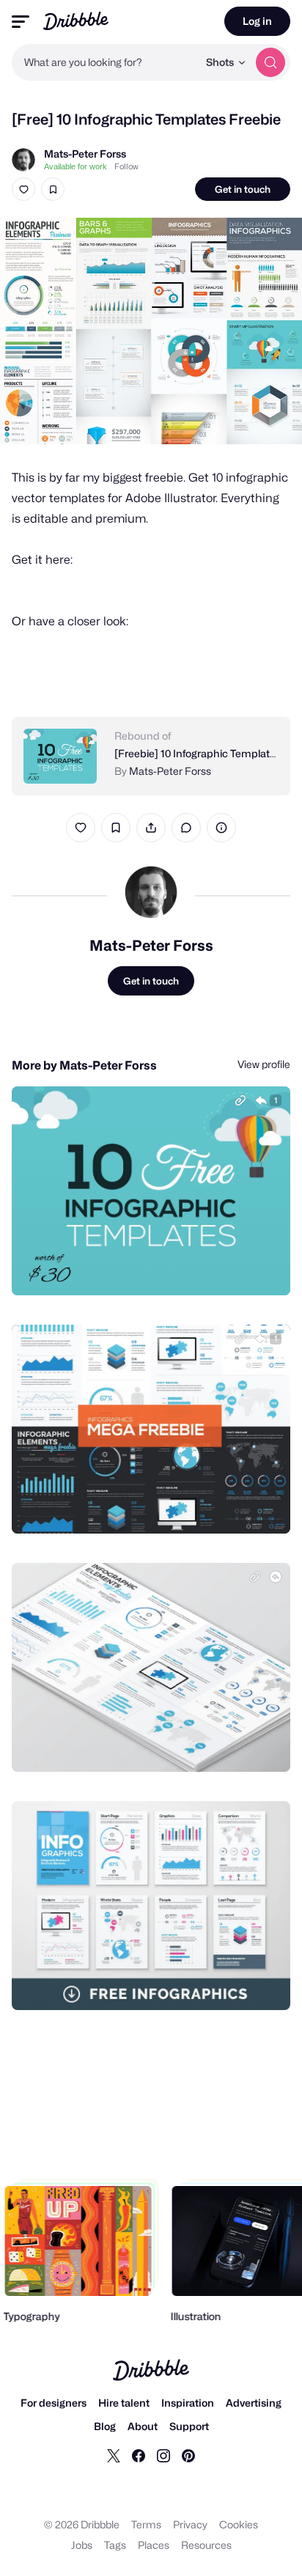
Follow (126, 166)
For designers (54, 2403)
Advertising (254, 2403)
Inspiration (188, 2403)
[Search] (270, 62)
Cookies (239, 2524)
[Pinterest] (188, 2455)
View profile (264, 1064)
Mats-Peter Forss (85, 154)
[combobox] (105, 62)
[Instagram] (163, 2455)
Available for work (75, 166)
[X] (114, 2455)
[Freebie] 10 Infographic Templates (198, 753)
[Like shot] (23, 189)
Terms (146, 2524)
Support (189, 2426)
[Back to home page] (76, 21)
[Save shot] (53, 189)
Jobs (82, 2545)
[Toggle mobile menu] (21, 22)
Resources (206, 2545)
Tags (115, 2545)
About (143, 2426)
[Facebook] (139, 2455)
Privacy (190, 2524)
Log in (257, 21)
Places (154, 2545)
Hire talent (124, 2403)
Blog (105, 2426)
